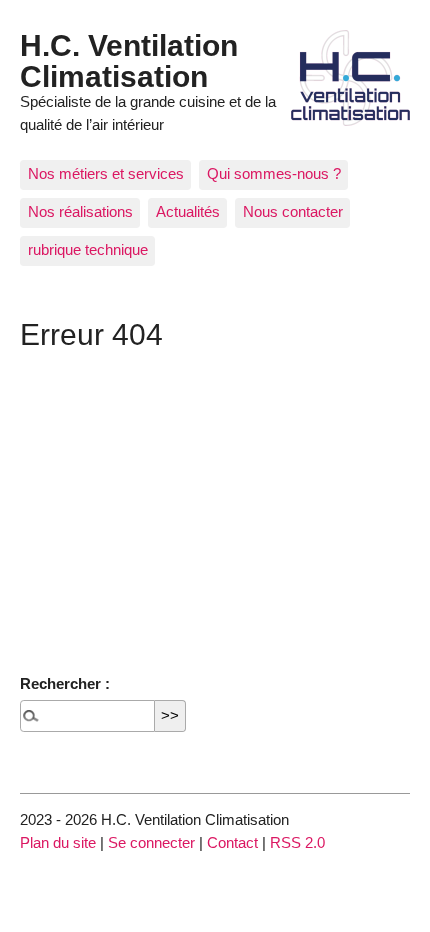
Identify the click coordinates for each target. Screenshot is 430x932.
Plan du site (58, 842)
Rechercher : (65, 683)
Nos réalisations (80, 211)
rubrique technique (88, 249)
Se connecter (151, 842)
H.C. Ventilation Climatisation (129, 60)
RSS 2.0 (297, 842)
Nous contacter (293, 211)
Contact (232, 842)
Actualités (188, 211)
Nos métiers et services (106, 173)
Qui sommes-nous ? (274, 173)
